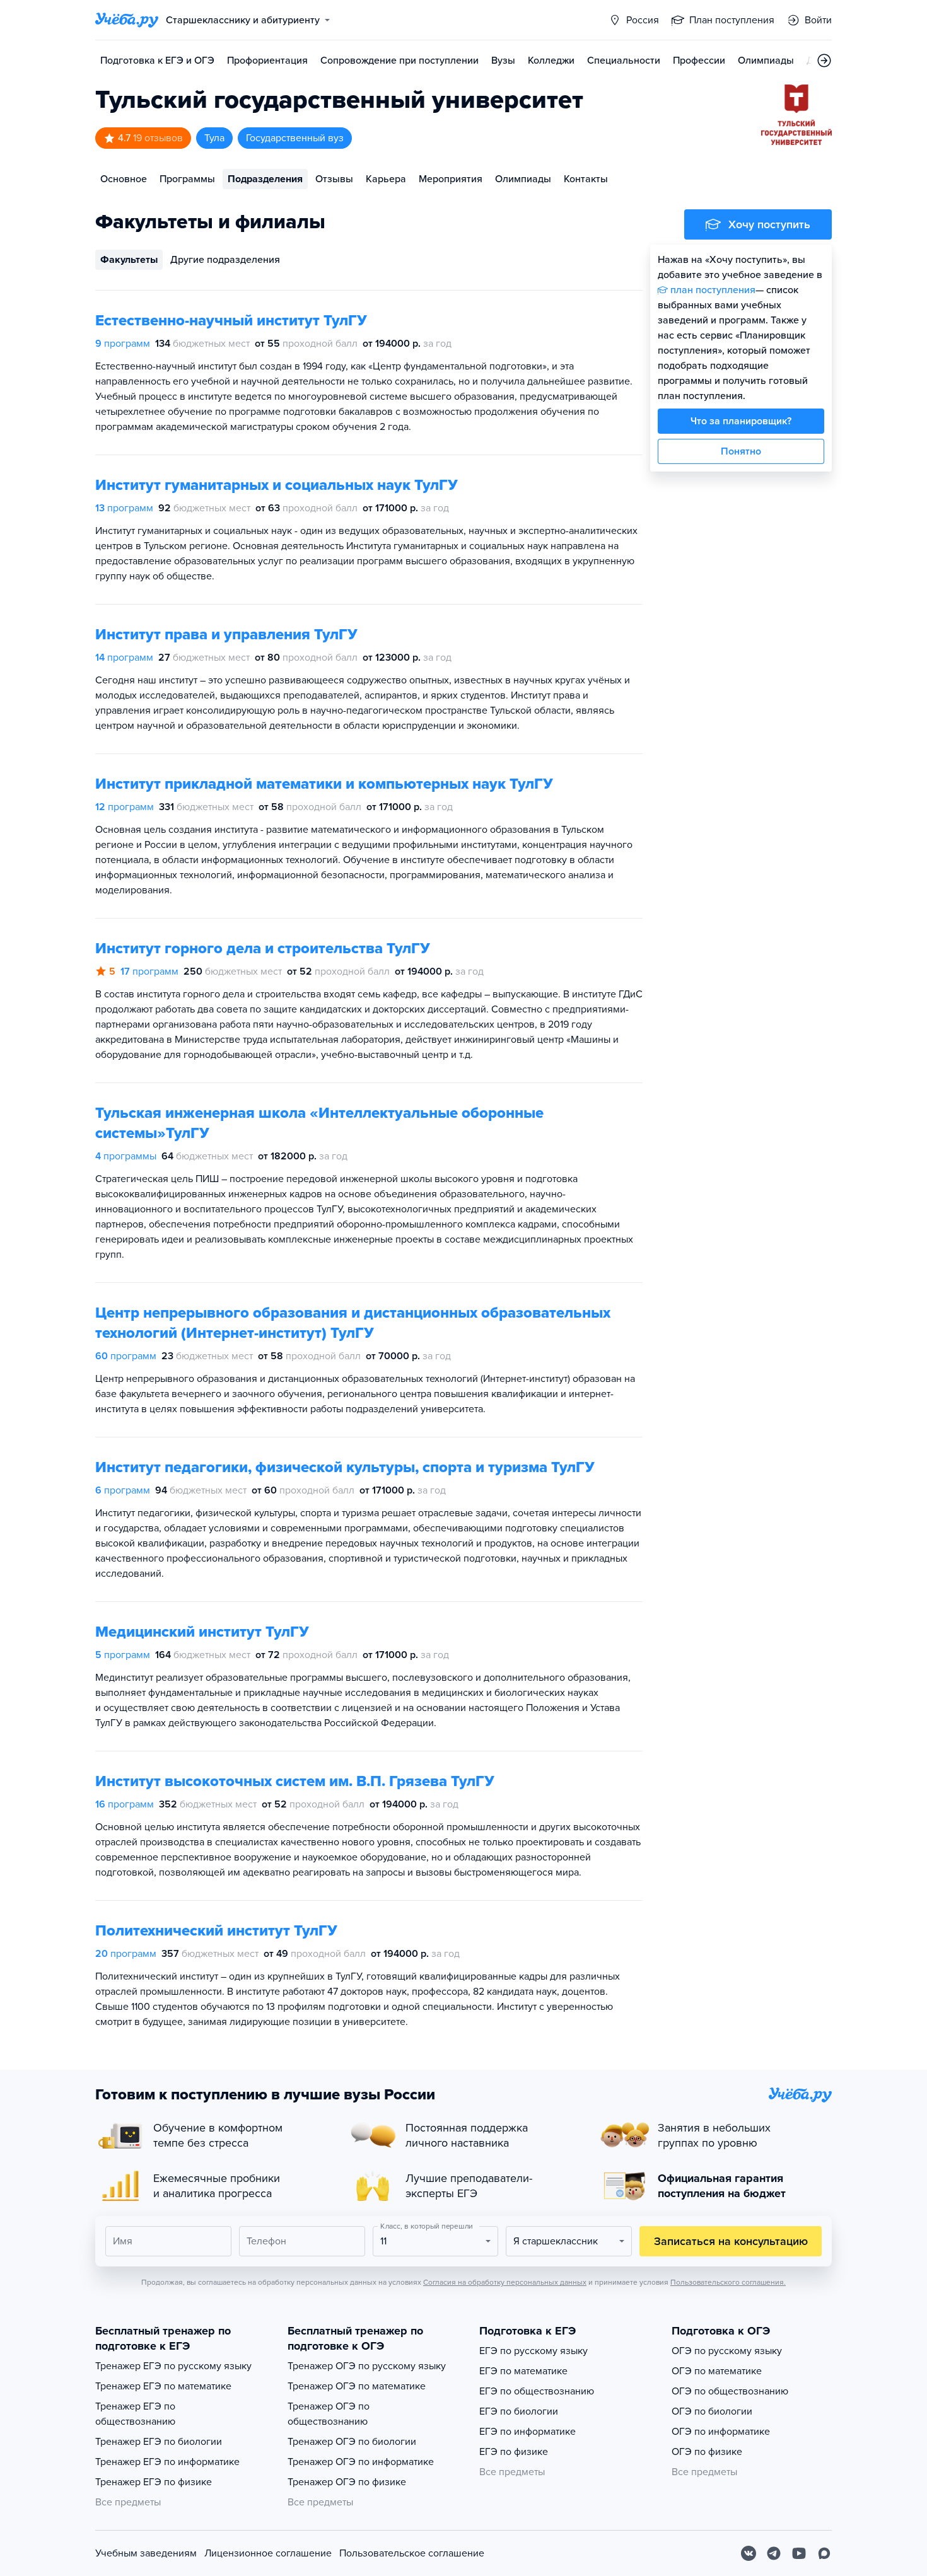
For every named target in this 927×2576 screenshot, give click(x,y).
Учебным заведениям (146, 2553)
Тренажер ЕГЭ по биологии (159, 2442)
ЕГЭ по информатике (528, 2432)
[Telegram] (774, 2553)
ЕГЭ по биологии (519, 2411)
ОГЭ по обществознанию (730, 2391)
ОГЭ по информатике (721, 2432)
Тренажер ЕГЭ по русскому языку (173, 2366)
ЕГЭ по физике (514, 2452)
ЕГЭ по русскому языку (533, 2351)
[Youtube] (799, 2553)
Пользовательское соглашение (412, 2553)
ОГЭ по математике (717, 2371)
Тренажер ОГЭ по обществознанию (329, 2414)
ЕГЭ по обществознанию (537, 2391)
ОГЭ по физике (707, 2452)
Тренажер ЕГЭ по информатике (167, 2462)
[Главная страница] (127, 20)
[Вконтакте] (749, 2553)
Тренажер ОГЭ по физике (347, 2482)
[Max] (824, 2553)
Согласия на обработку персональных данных (505, 2282)
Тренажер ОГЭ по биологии (352, 2442)
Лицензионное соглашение (268, 2553)
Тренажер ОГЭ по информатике (361, 2462)
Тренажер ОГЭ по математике (357, 2386)
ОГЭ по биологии (712, 2411)
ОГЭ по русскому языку (727, 2351)
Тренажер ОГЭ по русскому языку (367, 2366)
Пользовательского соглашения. (728, 2282)
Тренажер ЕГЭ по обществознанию (135, 2414)
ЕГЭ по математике (523, 2371)
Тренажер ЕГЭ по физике (154, 2482)
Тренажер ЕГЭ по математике (163, 2386)
